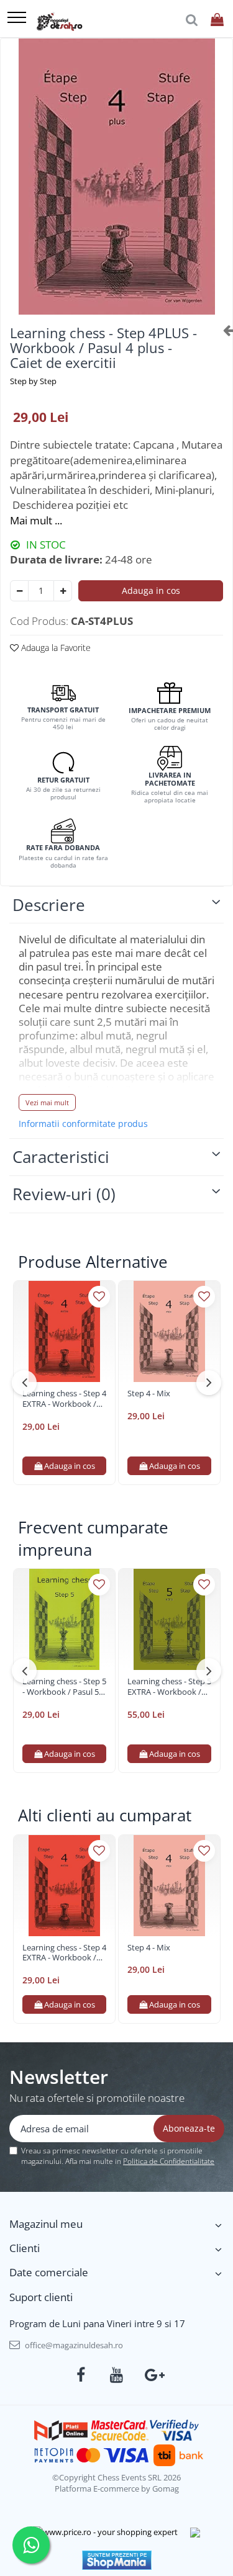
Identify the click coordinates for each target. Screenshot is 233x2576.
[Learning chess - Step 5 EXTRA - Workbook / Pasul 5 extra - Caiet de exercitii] (169, 1619)
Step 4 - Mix (149, 1393)
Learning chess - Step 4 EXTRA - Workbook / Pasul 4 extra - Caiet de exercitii (64, 1399)
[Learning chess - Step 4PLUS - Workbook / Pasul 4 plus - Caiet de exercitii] (116, 177)
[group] (116, 177)
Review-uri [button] (64, 1194)
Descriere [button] (49, 905)
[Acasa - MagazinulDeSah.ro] (59, 22)
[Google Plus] (153, 2375)
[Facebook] (80, 2375)
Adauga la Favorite (55, 648)
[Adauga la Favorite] (99, 1297)
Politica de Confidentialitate (169, 2161)
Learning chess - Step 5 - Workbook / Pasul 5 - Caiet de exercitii (64, 1687)
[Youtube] (116, 2375)
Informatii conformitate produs (83, 1124)
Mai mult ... (36, 520)
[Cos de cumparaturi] (217, 20)
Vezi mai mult (47, 1102)
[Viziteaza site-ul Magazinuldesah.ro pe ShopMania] (117, 2560)
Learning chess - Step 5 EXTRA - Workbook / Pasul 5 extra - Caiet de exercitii (169, 1687)
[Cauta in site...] (192, 20)
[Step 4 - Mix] (169, 1331)
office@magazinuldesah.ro (73, 2345)
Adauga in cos (151, 590)
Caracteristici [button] (61, 1157)
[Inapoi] (223, 330)
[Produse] (17, 18)
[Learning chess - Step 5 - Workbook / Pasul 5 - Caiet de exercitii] (64, 1619)
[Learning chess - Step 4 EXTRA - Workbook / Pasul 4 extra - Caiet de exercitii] (64, 1331)
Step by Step (33, 381)
